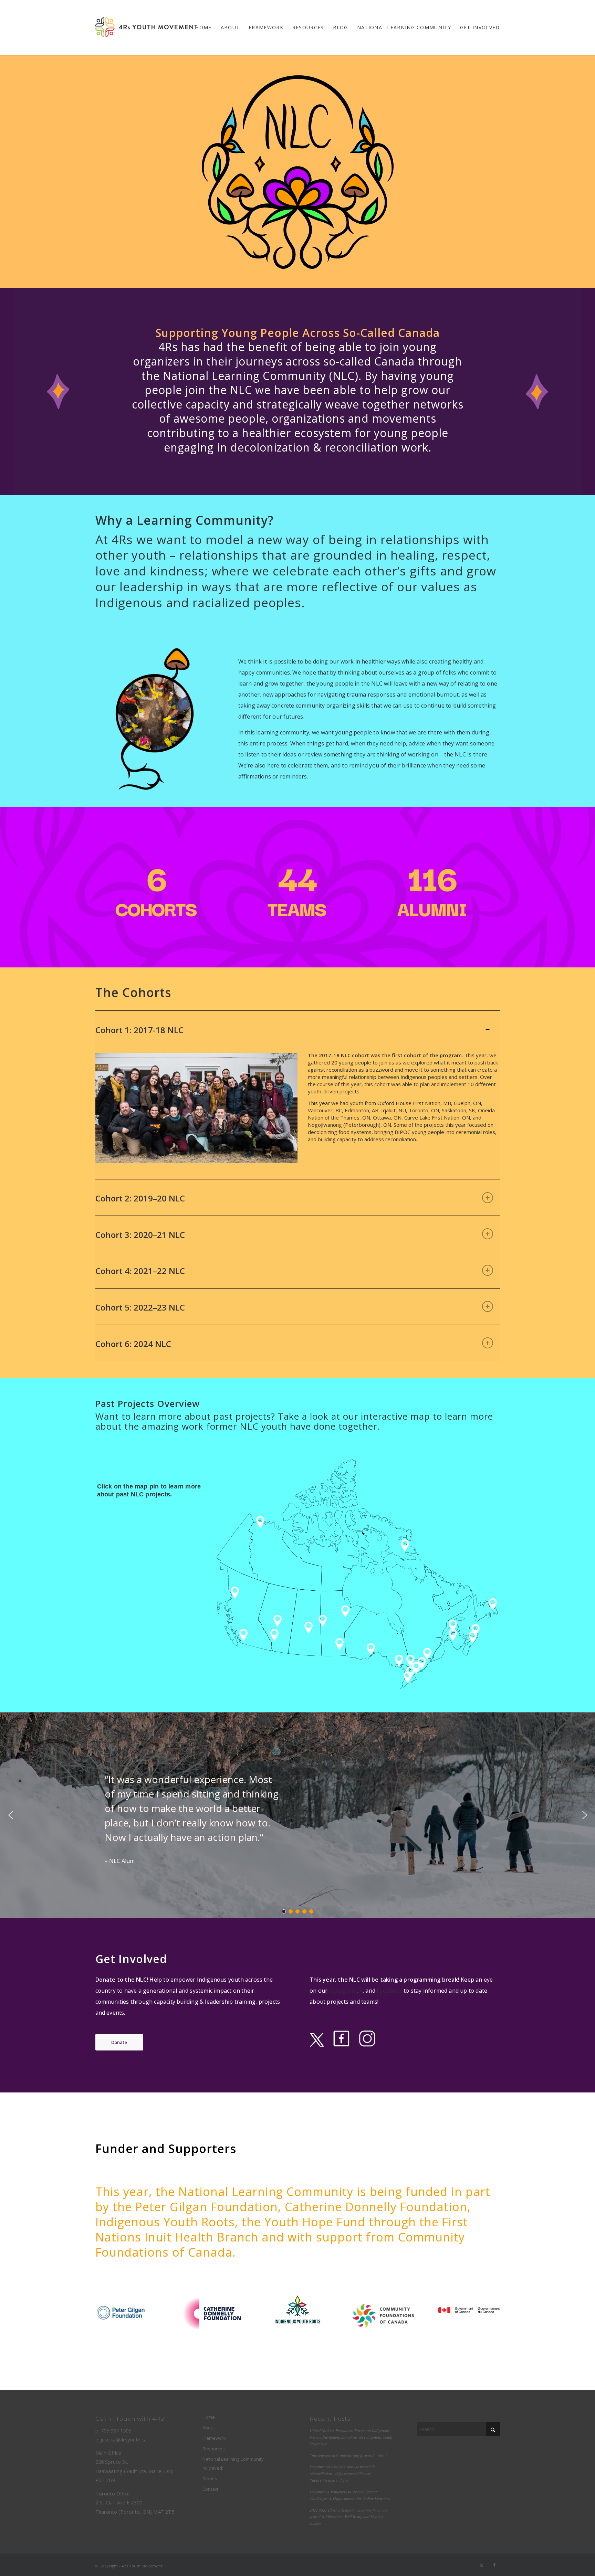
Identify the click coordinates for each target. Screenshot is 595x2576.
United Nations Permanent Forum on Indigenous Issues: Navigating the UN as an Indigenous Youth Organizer (351, 2437)
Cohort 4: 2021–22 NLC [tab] (140, 1271)
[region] (298, 1113)
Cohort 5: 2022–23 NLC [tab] (140, 1307)
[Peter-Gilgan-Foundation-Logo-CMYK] (124, 2312)
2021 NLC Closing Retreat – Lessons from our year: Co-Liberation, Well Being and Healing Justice (348, 2517)
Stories (210, 2479)
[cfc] (383, 2316)
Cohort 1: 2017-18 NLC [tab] (139, 1030)
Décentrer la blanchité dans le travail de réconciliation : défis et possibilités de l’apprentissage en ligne (342, 2473)
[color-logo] (146, 28)
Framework (214, 2438)
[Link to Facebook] (495, 2565)
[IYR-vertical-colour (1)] (298, 2310)
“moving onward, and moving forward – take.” (349, 2455)
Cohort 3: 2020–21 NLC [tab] (140, 1235)
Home (209, 2417)
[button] (11, 1815)
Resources (214, 2449)
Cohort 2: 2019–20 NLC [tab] (140, 1198)
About (209, 2428)
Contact (210, 2489)
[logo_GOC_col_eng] (469, 2310)
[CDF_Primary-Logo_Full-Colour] (212, 2314)
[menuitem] (203, 28)
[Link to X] (482, 2565)
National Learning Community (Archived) (233, 2463)
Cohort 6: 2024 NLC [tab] (133, 1344)
